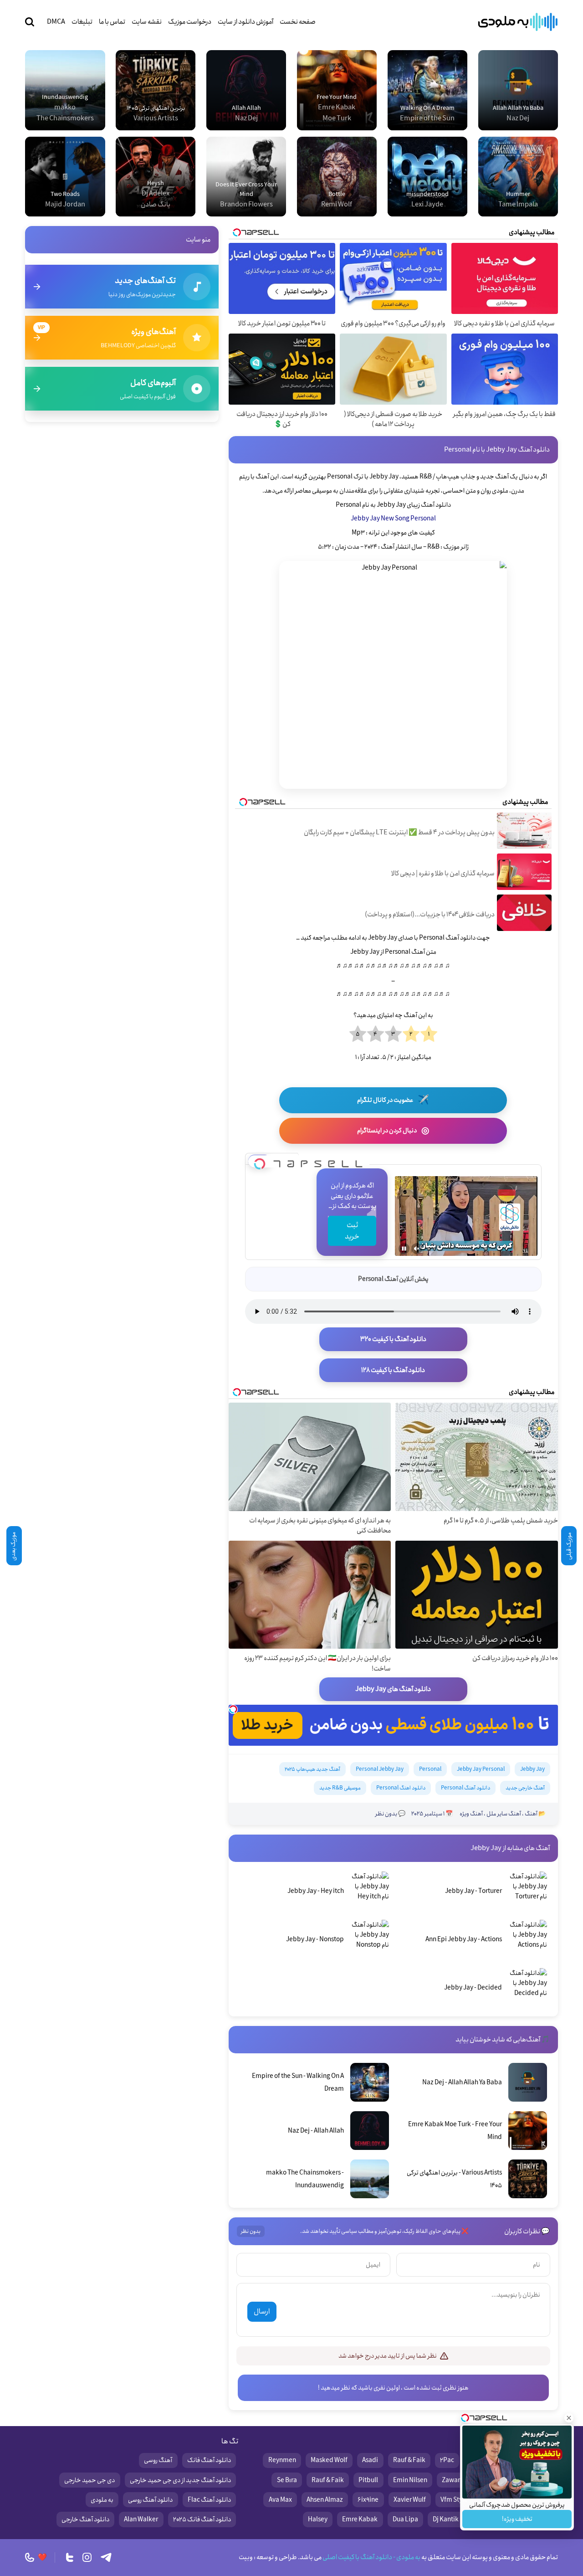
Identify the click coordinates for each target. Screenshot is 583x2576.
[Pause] (404, 1249)
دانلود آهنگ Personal (465, 1788)
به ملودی (102, 2500)
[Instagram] (87, 2557)
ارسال (262, 2311)
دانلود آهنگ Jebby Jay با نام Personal (497, 450)
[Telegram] (106, 2557)
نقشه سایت (147, 22)
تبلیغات (82, 22)
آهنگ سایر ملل (504, 1814)
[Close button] (569, 2418)
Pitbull (368, 2480)
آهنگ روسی (158, 2460)
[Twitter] (70, 2557)
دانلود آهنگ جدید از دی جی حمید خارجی (180, 2480)
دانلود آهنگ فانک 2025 (202, 2519)
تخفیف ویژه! (517, 2519)
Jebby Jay (532, 1769)
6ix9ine (368, 2500)
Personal (430, 1769)
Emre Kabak (360, 2519)
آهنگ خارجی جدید (525, 1788)
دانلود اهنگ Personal (401, 1788)
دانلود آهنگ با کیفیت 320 (393, 1339)
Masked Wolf (329, 2460)
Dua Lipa (405, 2519)
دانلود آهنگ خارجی (85, 2519)
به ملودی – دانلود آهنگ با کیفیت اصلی (518, 22)
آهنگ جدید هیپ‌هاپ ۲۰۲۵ (312, 1769)
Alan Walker (141, 2519)
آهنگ (531, 1814)
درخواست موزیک (190, 22)
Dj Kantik (446, 2519)
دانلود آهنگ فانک (209, 2460)
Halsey (318, 2519)
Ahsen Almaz (325, 2500)
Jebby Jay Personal (481, 1769)
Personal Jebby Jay (380, 1769)
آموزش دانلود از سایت (245, 22)
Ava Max (280, 2500)
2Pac (447, 2460)
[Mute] (417, 1249)
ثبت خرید (352, 1231)
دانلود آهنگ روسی (150, 2500)
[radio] (429, 1034)
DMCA (56, 22)
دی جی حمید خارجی (89, 2480)
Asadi (370, 2460)
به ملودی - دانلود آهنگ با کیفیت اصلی (371, 2557)
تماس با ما (112, 22)
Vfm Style (454, 2500)
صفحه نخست (298, 22)
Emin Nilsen (410, 2480)
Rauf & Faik (409, 2460)
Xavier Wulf (410, 2500)
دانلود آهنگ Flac (209, 2500)
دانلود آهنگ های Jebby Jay (393, 1689)
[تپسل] (260, 1161)
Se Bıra (287, 2480)
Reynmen (282, 2460)
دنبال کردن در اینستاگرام (393, 1131)
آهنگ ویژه (471, 1814)
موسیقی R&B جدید (340, 1788)
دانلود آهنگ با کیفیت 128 (393, 1370)
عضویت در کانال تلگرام (393, 1100)
